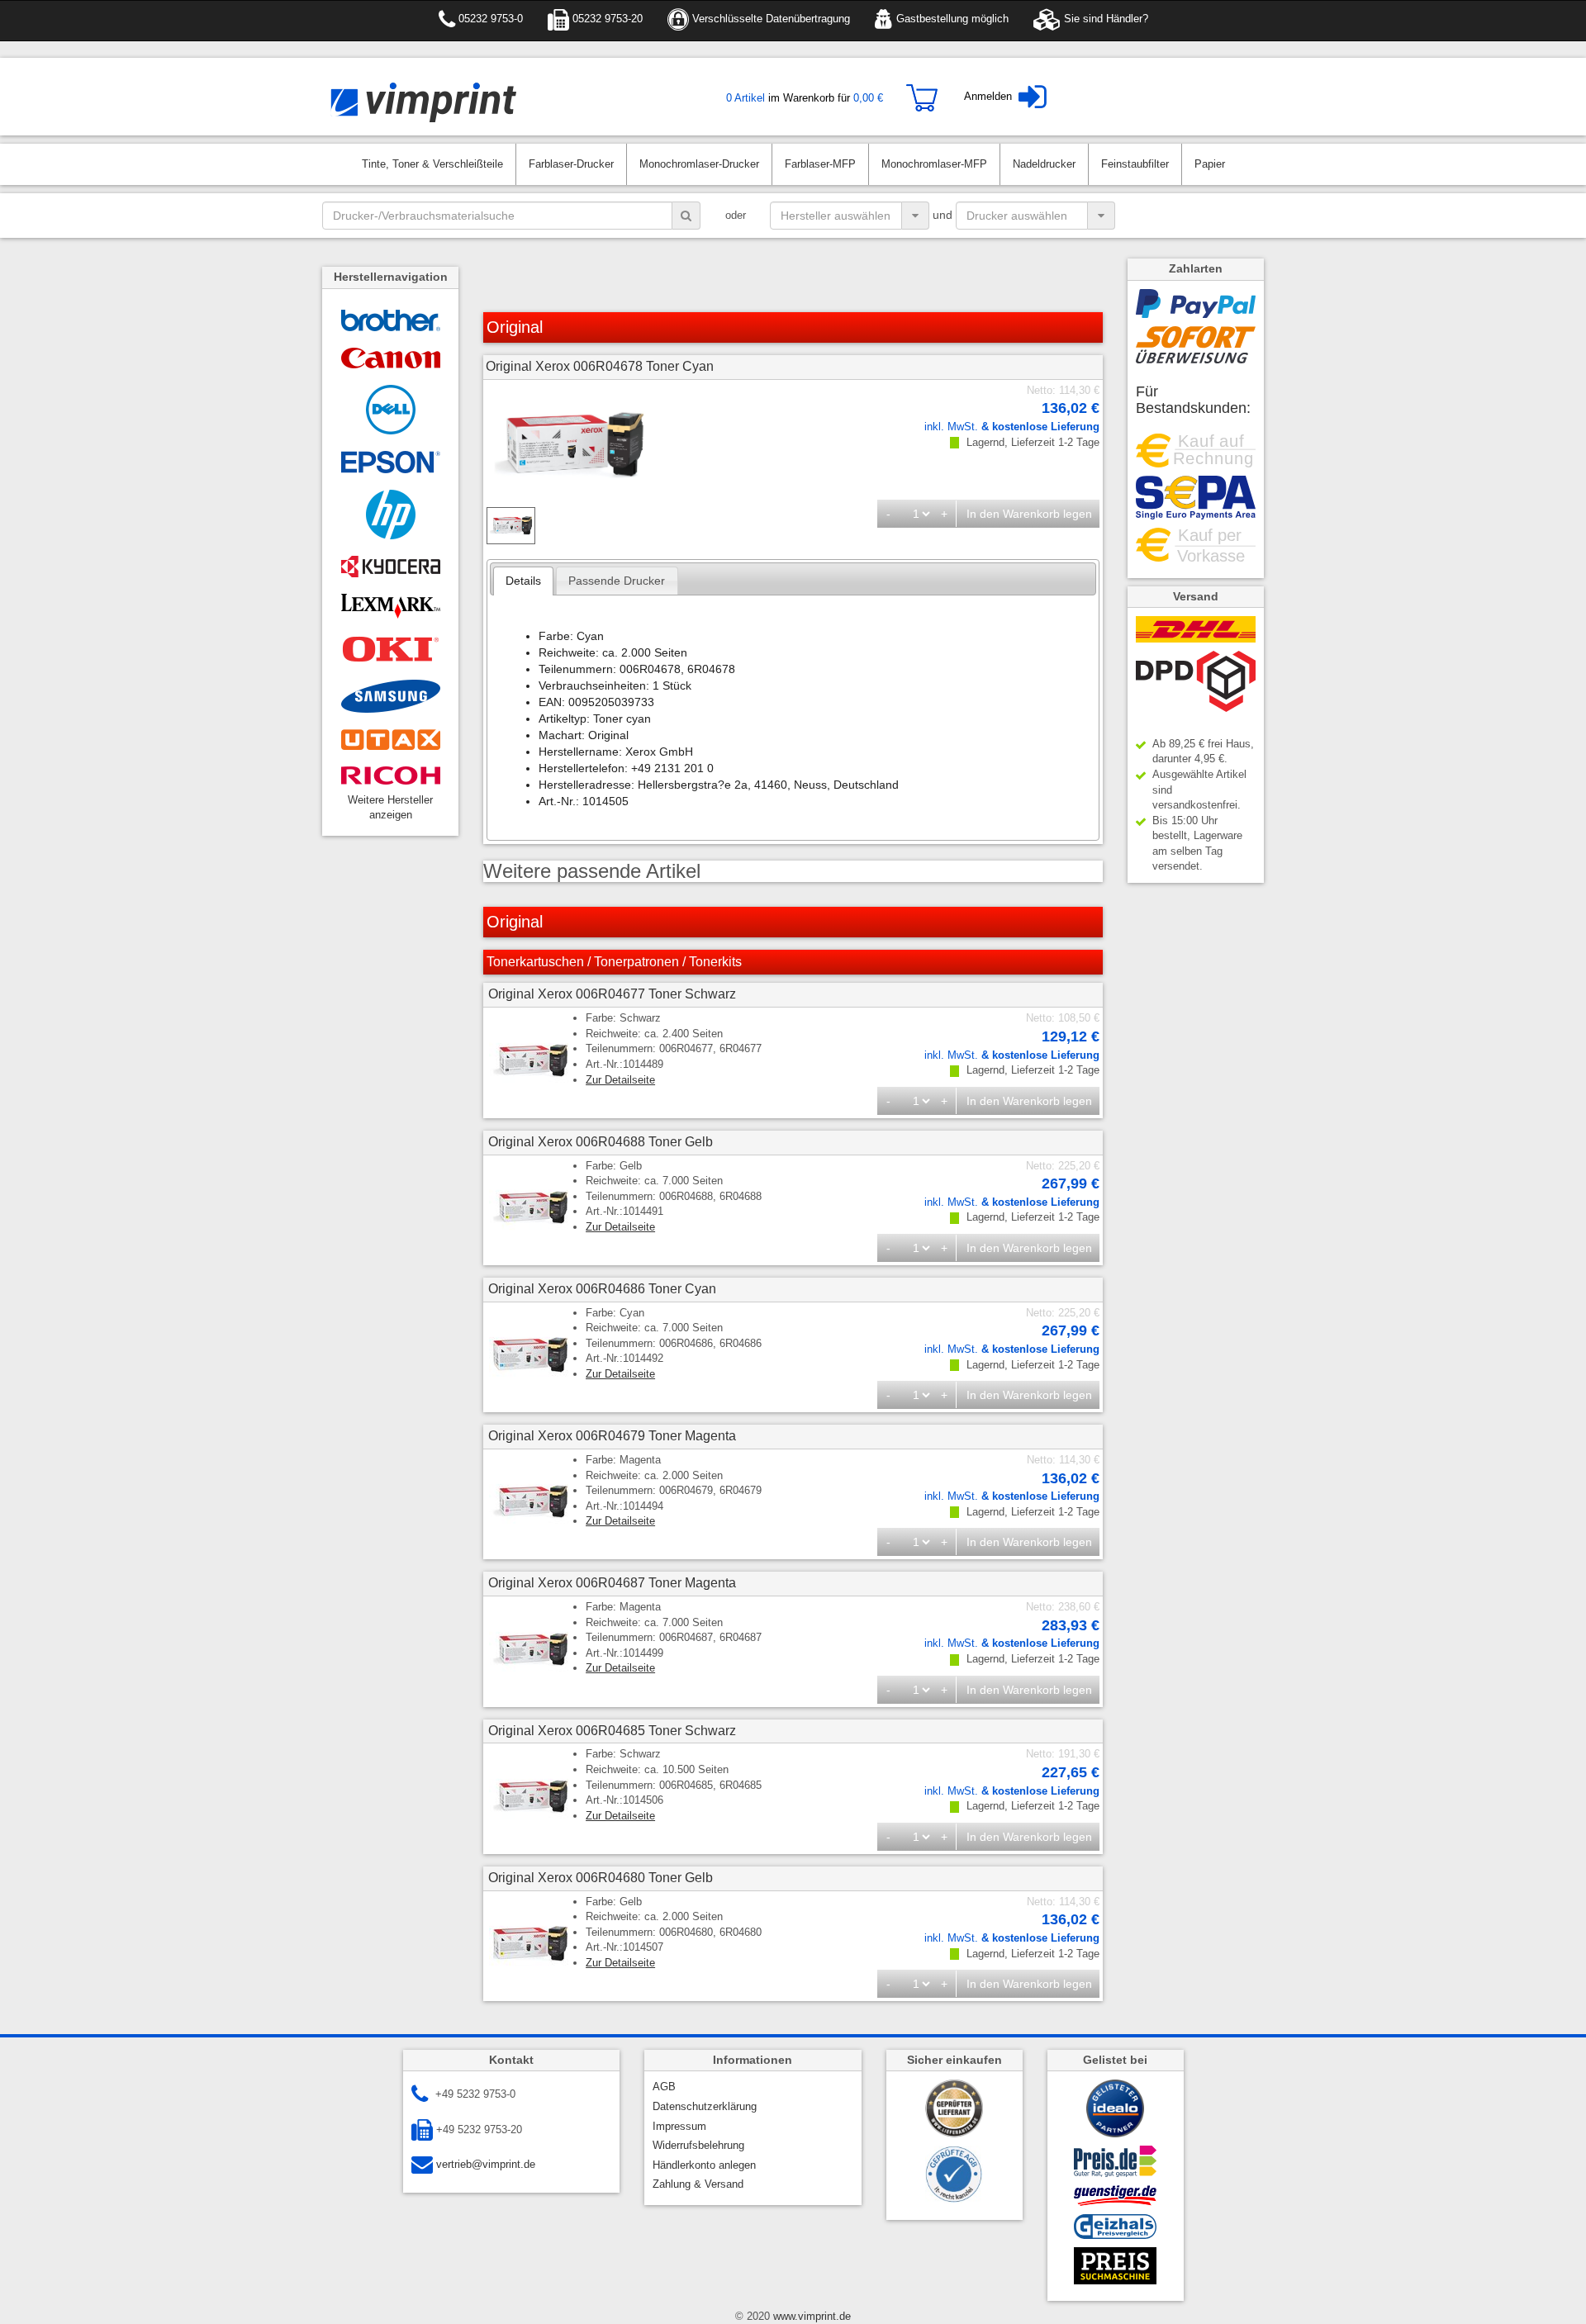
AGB (664, 2087)
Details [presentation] (523, 581)
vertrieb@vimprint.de (484, 2164)
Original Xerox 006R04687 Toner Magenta (612, 1583)
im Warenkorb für (805, 98)
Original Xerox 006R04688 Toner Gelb (601, 1142)
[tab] (524, 581)
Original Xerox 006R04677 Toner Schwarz (612, 994)
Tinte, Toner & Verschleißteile (432, 164)
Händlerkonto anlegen (704, 2165)
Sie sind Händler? (1104, 19)
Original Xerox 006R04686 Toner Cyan (602, 1289)
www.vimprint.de (810, 2316)
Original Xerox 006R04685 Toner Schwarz (612, 1731)
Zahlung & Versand (698, 2184)
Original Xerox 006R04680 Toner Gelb (601, 1878)
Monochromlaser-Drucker (699, 164)
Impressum (679, 2126)
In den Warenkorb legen (1029, 514)
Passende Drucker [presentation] (617, 581)
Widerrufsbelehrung (698, 2145)
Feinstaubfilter (1135, 164)
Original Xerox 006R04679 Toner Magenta (612, 1436)
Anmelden (988, 96)
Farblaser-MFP (820, 164)
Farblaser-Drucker (571, 164)
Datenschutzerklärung (705, 2106)
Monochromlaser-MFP (934, 164)
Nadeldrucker (1044, 164)
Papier (1210, 164)
